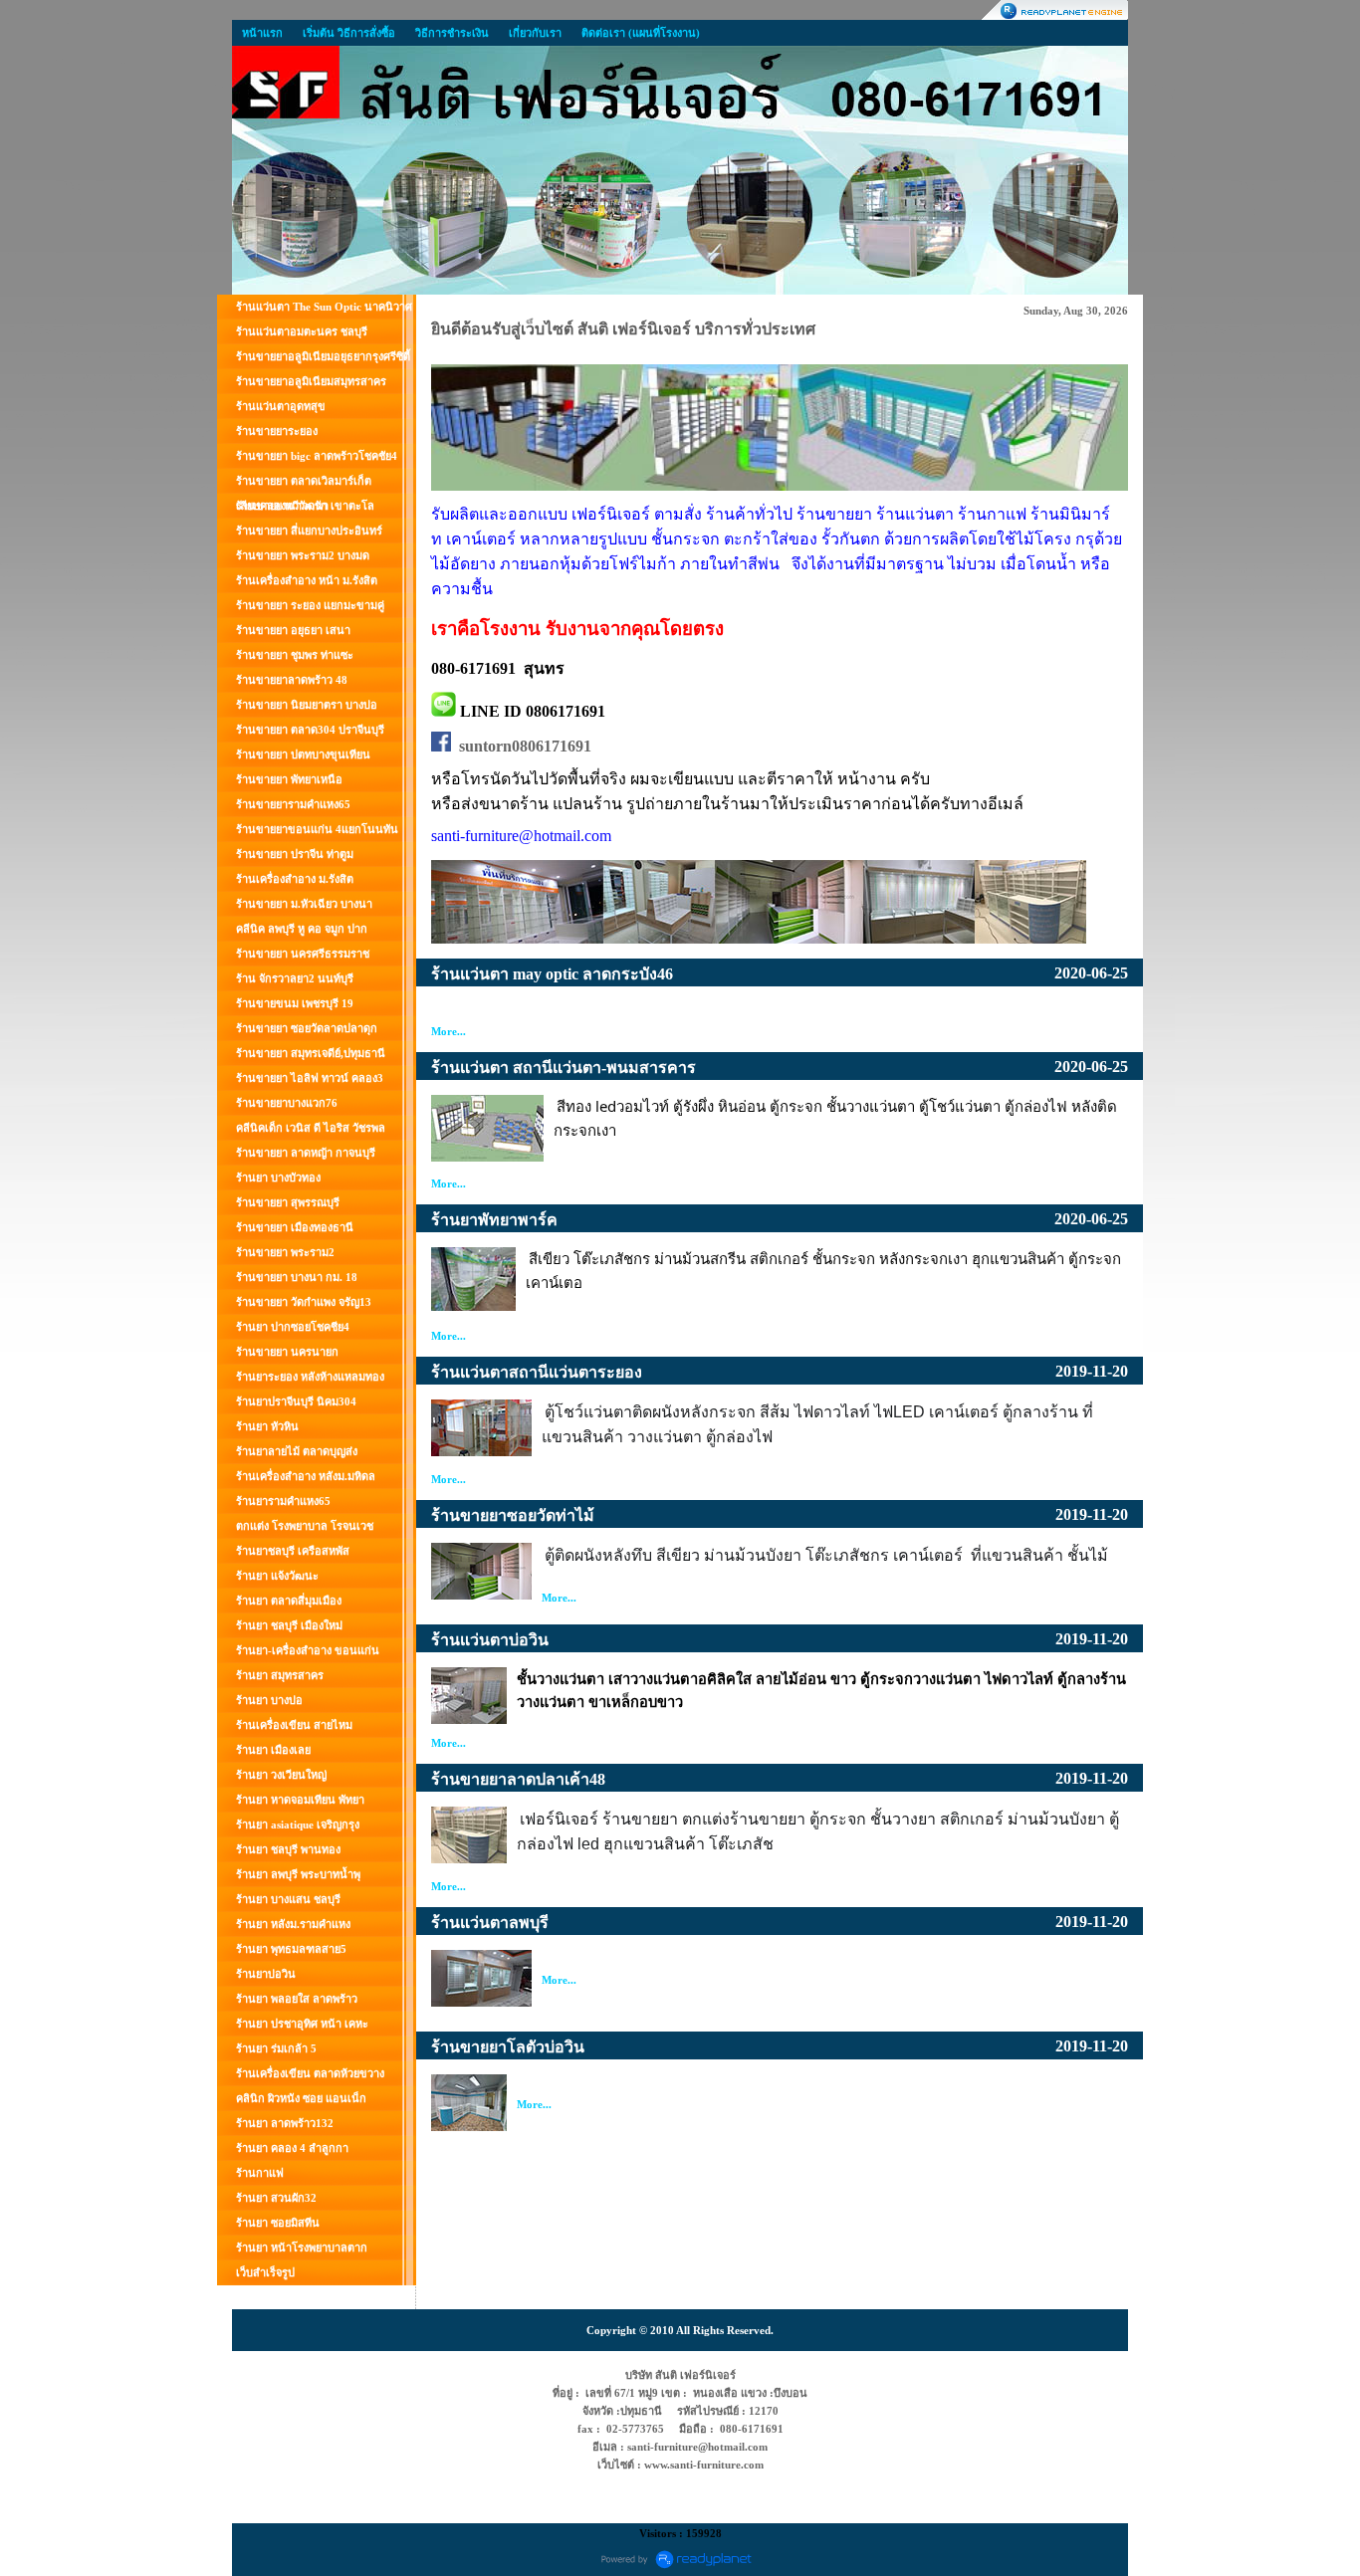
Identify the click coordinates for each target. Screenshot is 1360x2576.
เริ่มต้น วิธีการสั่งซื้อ (349, 33)
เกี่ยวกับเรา (535, 33)
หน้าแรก (262, 33)
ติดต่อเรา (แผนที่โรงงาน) (641, 33)
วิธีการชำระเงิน (452, 33)
